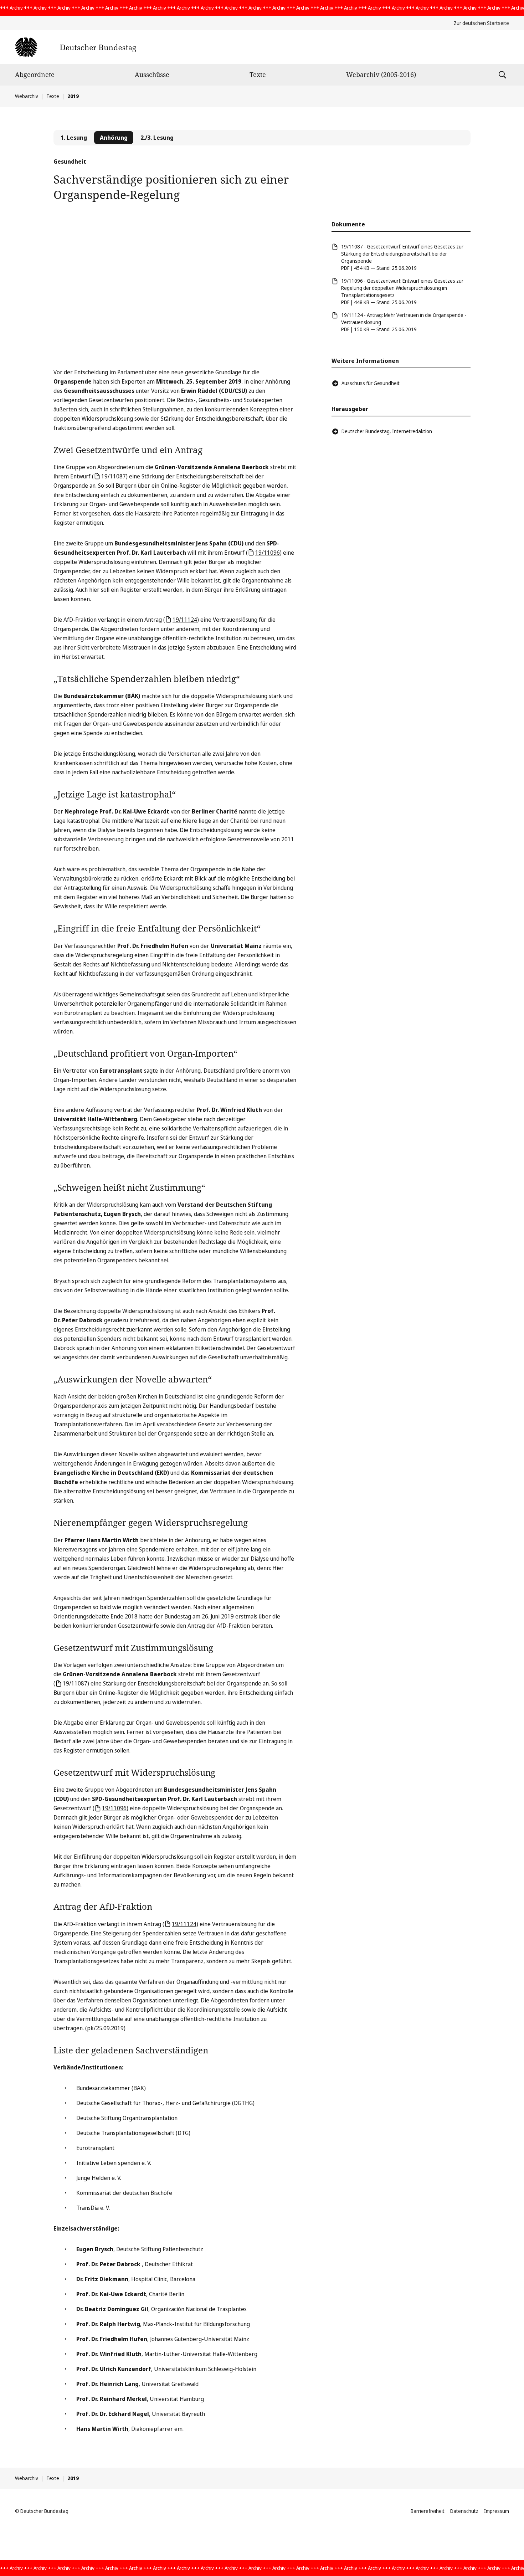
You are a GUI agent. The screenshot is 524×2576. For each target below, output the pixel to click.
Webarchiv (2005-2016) (381, 75)
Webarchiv (27, 96)
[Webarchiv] (75, 47)
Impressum (497, 2511)
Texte (258, 75)
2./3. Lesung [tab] (157, 138)
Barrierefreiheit (428, 2511)
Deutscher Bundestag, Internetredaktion (387, 431)
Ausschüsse (152, 75)
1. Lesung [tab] (74, 138)
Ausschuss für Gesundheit (371, 383)
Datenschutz (464, 2511)
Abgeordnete (35, 75)
